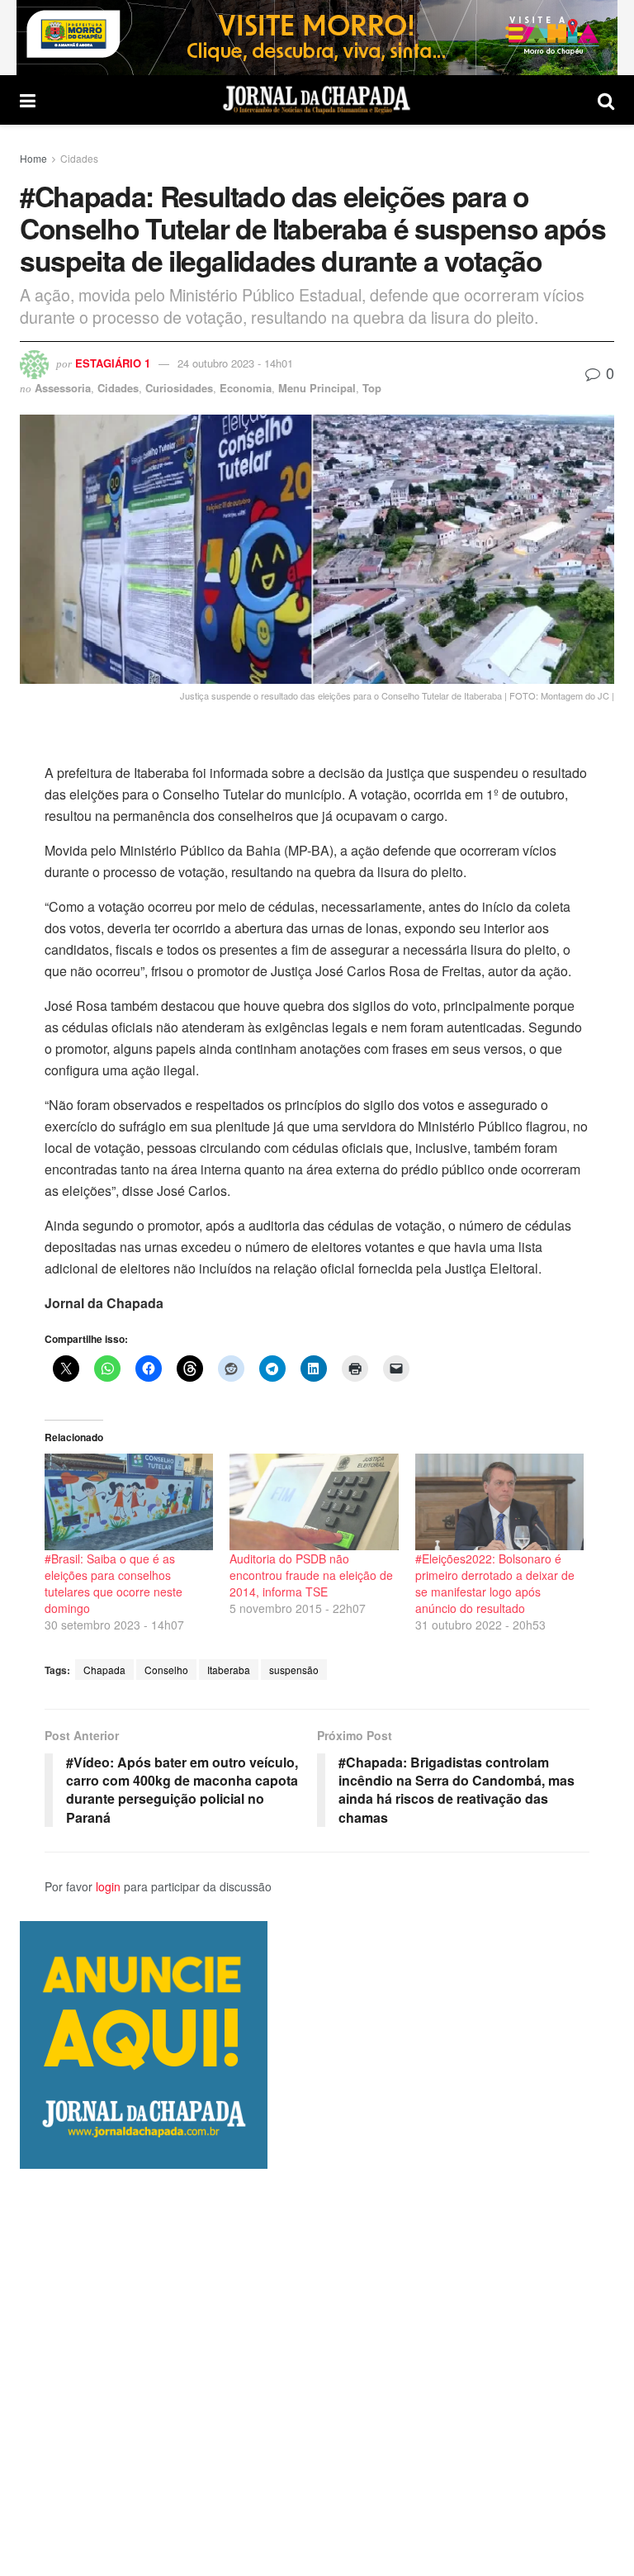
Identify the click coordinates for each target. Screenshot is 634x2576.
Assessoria (63, 388)
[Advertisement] (317, 2372)
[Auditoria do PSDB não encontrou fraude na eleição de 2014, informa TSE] (314, 1502)
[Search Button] (606, 100)
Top (372, 388)
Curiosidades (179, 388)
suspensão (294, 1670)
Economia (246, 388)
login (108, 1886)
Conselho (166, 1670)
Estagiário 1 (113, 363)
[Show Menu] (28, 100)
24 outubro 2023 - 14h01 (235, 363)
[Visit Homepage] (317, 100)
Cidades (79, 158)
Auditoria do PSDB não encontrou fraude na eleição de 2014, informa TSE (311, 1575)
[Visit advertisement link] (317, 38)
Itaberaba (229, 1670)
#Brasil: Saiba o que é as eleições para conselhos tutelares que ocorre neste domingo (114, 1583)
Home (33, 158)
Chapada (104, 1670)
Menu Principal (317, 388)
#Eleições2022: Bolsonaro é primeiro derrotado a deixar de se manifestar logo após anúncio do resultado (495, 1583)
